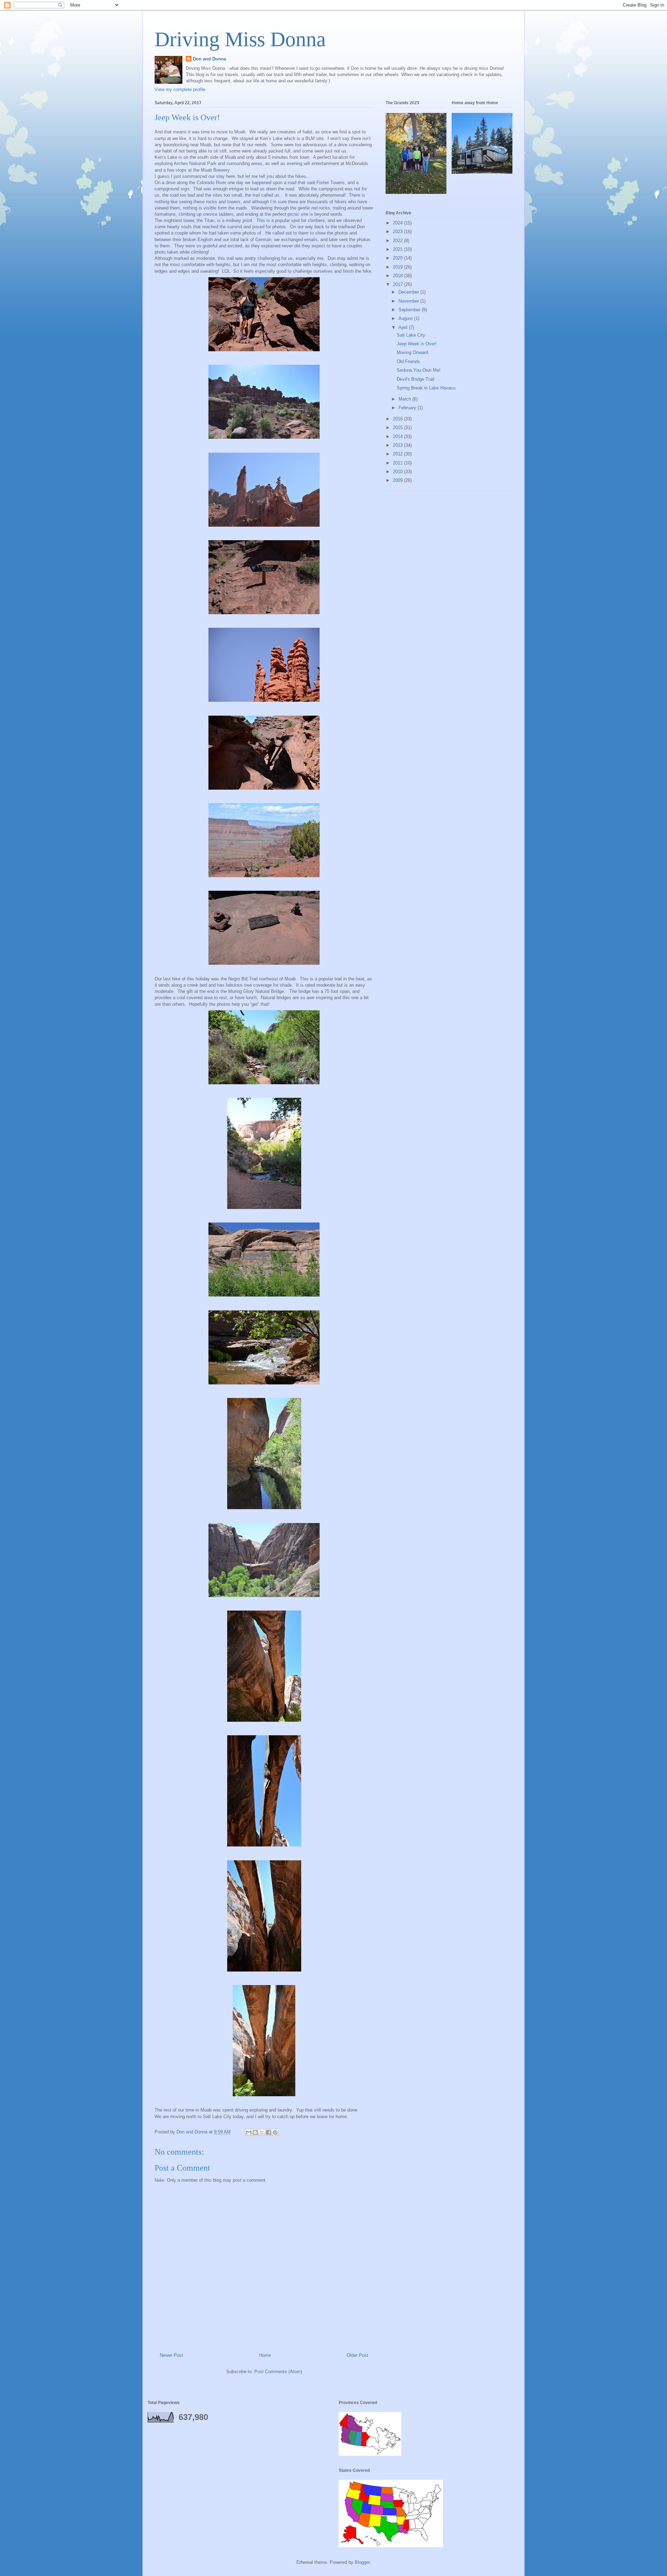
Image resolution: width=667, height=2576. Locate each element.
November (409, 301)
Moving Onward (412, 352)
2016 (398, 419)
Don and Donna (209, 59)
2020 (398, 258)
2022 (398, 241)
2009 (398, 480)
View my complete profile (180, 89)
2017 (398, 284)
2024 (398, 223)
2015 (398, 427)
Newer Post (171, 2355)
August (406, 318)
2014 (398, 437)
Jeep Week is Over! (417, 344)
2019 (398, 267)
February (408, 408)
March (405, 399)
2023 (398, 232)
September (410, 310)
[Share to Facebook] (269, 2132)
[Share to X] (262, 2132)
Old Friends (408, 361)
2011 (398, 463)
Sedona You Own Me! (419, 370)
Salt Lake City (411, 335)
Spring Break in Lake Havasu (426, 388)
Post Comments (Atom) (278, 2372)
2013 (398, 445)
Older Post (357, 2355)
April (404, 327)
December (409, 292)
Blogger (362, 2562)
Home (265, 2355)
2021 (398, 249)
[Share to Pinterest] (275, 2132)
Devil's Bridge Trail (415, 379)
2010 (398, 472)
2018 (398, 276)
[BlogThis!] (255, 2132)
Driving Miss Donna (240, 39)
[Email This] (249, 2132)
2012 (398, 454)
